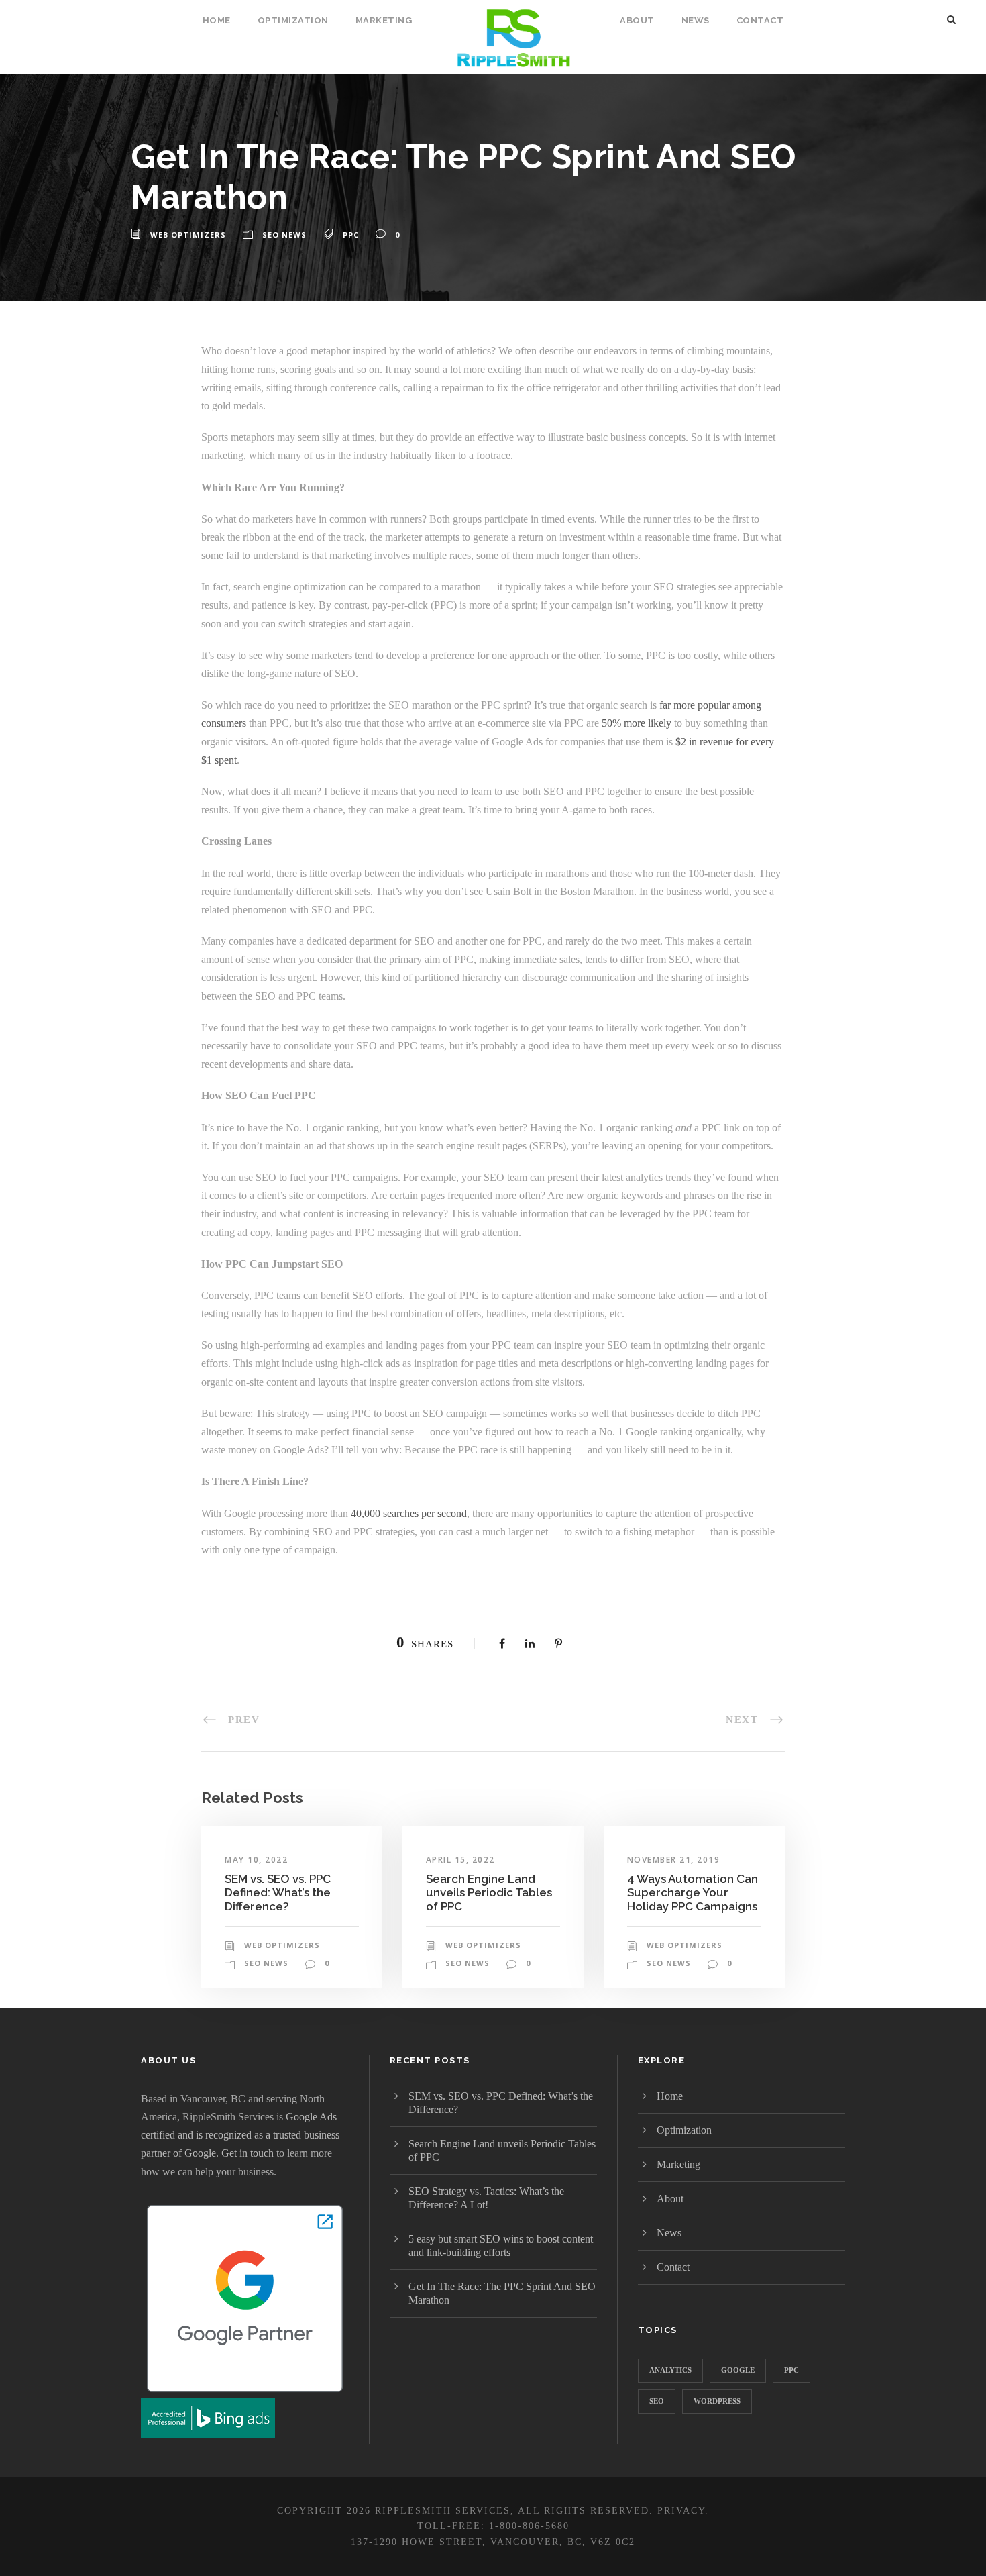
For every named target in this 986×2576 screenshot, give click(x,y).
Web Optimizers (188, 235)
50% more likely (637, 723)
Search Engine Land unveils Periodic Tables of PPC (489, 1893)
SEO (657, 2401)
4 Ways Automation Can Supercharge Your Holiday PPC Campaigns (693, 1893)
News (696, 20)
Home (217, 20)
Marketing (384, 20)
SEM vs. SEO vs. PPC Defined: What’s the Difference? (278, 1893)
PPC (351, 235)
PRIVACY (681, 2511)
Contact (760, 20)
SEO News (284, 235)
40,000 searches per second (409, 1513)
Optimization (293, 20)
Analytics (670, 2370)
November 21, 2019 (674, 1860)
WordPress (717, 2401)
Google (738, 2370)
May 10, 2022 (256, 1860)
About (637, 20)
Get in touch (248, 2153)
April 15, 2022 (460, 1860)
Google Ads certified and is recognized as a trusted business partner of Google (240, 2135)
